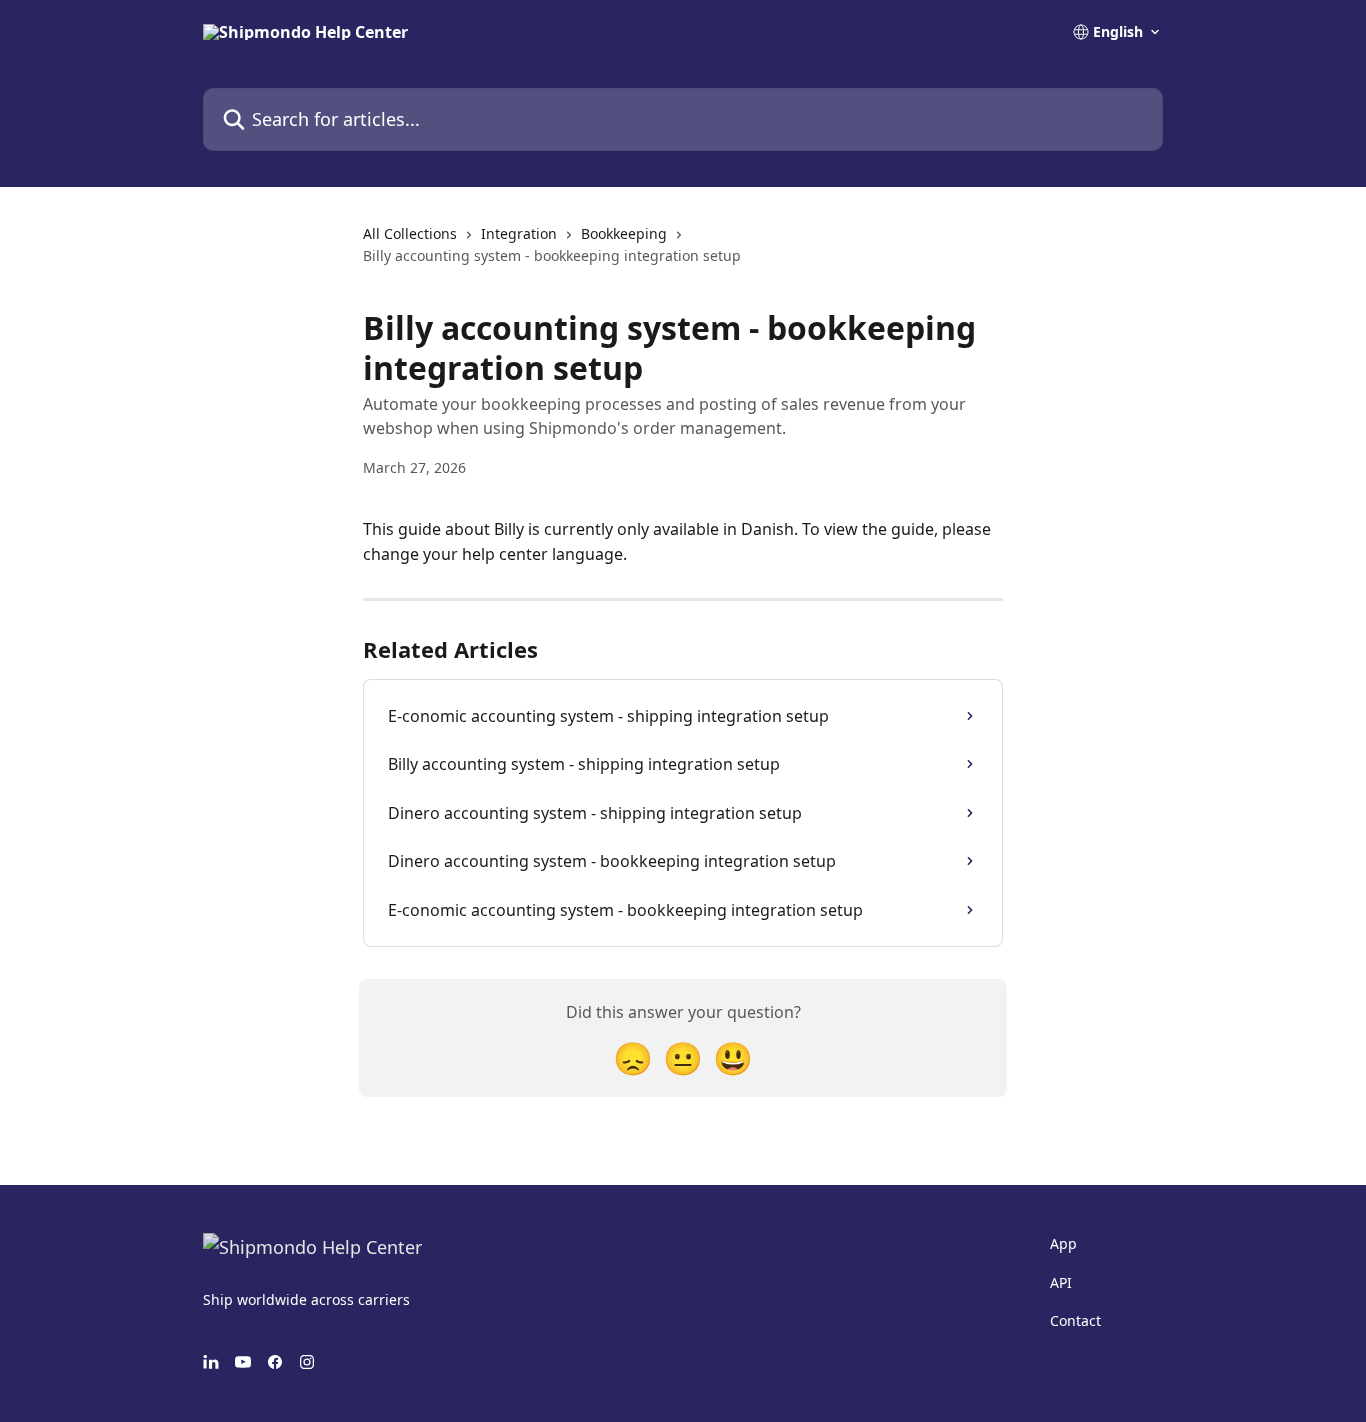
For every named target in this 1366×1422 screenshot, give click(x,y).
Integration (519, 233)
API (1061, 1282)
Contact (1075, 1320)
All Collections (410, 233)
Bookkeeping (624, 233)
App (1063, 1243)
